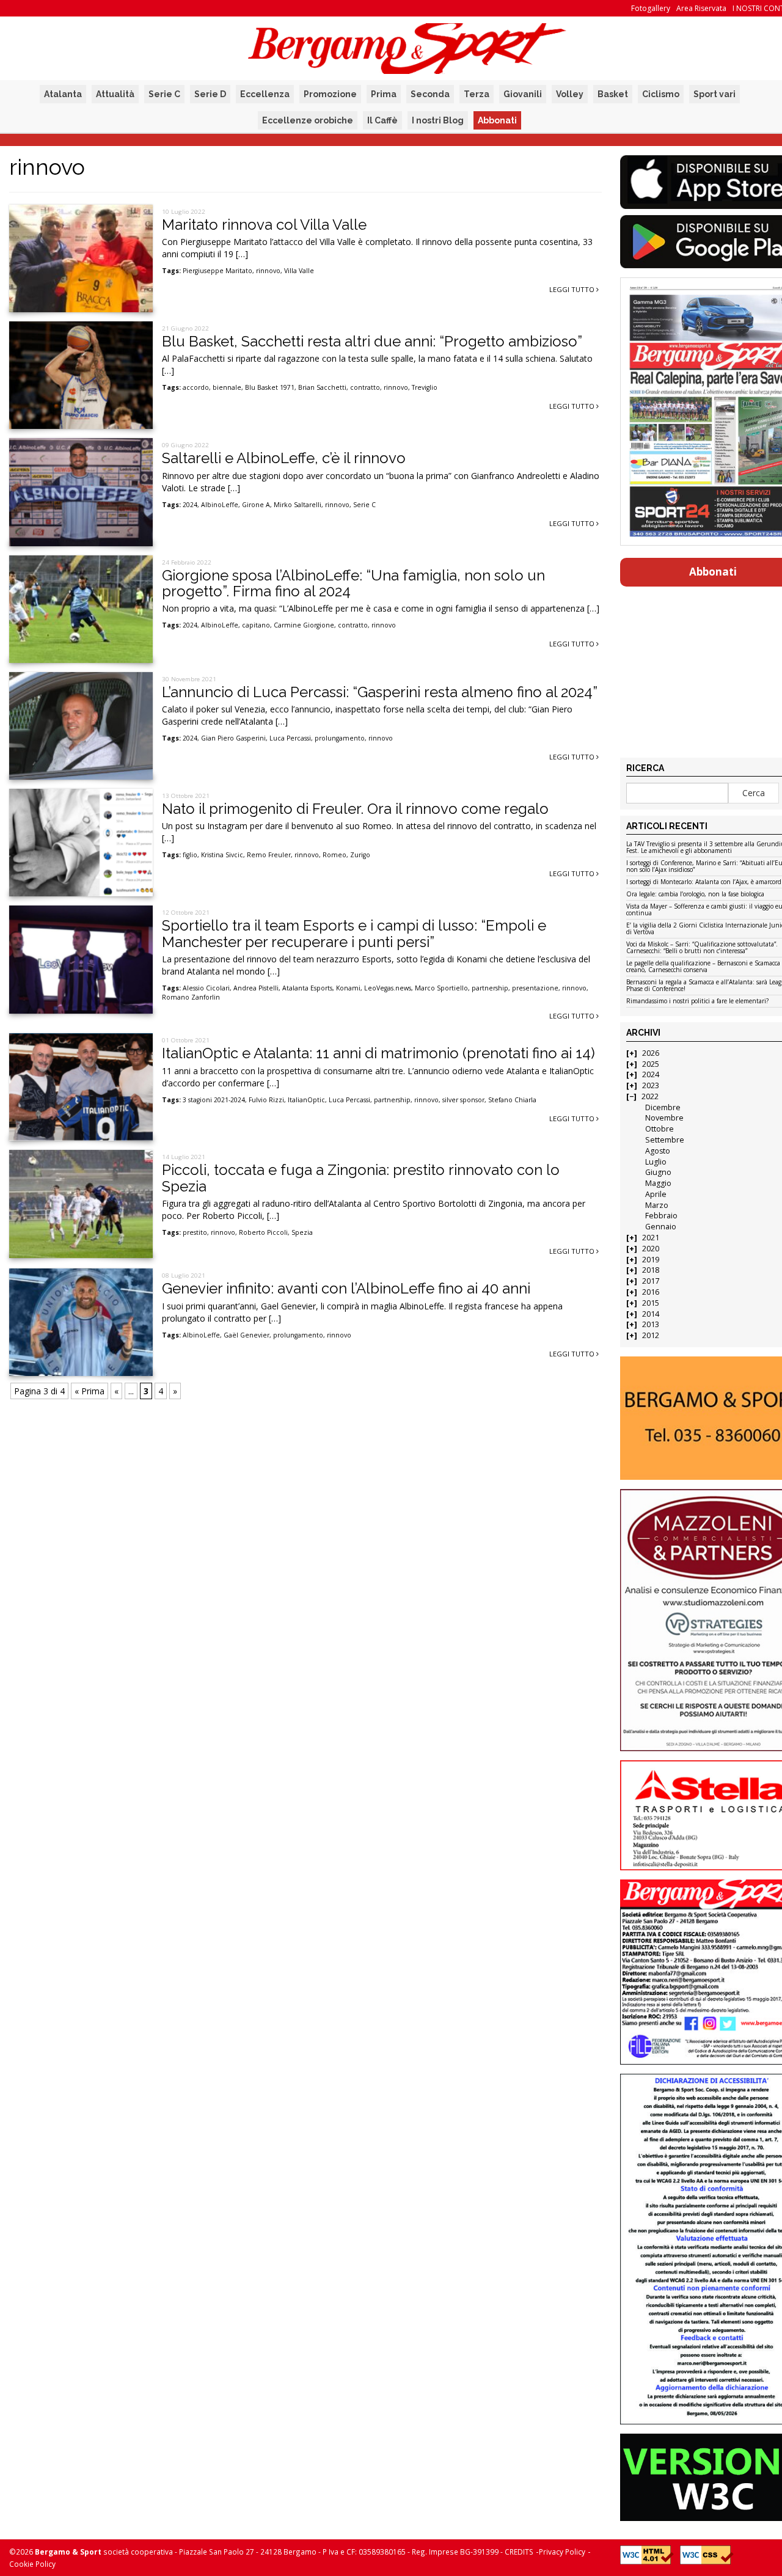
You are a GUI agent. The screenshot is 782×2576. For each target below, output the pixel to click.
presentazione (535, 988)
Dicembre (663, 1107)
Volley (570, 94)
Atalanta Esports (307, 988)
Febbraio (661, 1216)
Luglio (656, 1162)
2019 (651, 1260)
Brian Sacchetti (322, 387)
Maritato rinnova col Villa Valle (264, 225)
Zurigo (360, 855)
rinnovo (268, 271)
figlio (190, 855)
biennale (227, 387)
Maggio (658, 1183)
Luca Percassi (290, 738)
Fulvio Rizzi (266, 1100)
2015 (651, 1303)
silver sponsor (463, 1100)
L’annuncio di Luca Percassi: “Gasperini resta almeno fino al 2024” (380, 692)
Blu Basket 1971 (270, 387)
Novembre (664, 1118)
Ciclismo (661, 94)
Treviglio (425, 387)
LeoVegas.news (388, 988)
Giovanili (523, 94)
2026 (651, 1053)
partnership (490, 988)
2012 (651, 1335)
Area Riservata (701, 8)
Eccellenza (265, 94)
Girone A (256, 505)
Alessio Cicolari (206, 988)
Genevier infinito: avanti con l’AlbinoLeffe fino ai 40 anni (346, 1288)
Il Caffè (382, 120)
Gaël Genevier (247, 1335)
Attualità (115, 94)
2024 (190, 505)
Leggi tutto (573, 289)
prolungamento (340, 738)
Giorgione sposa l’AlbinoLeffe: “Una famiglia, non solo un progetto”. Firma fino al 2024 (353, 583)
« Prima (90, 1391)
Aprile (656, 1194)
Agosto (658, 1151)
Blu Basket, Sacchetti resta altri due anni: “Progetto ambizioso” (372, 341)
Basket (613, 94)
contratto (365, 387)
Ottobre (660, 1129)
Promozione (330, 94)
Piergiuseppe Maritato (217, 271)
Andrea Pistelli (256, 988)
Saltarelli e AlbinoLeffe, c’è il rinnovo (284, 458)
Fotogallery (651, 8)
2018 (651, 1270)
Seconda (430, 94)
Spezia (302, 1232)
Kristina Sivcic (222, 855)
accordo (196, 387)
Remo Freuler (269, 855)
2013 (651, 1324)
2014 (651, 1314)
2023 (651, 1085)
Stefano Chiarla (512, 1100)
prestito (195, 1232)
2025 (651, 1064)
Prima (384, 94)
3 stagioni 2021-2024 (214, 1100)
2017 (651, 1281)
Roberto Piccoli (263, 1232)
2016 (651, 1292)
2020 (651, 1249)
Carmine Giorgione (304, 625)
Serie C (164, 94)
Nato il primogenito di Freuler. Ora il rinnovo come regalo (355, 809)
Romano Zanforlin (191, 997)
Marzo (657, 1205)
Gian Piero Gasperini (233, 738)
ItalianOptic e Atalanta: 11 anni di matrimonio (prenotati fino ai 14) (378, 1053)
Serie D (210, 94)
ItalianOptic (306, 1100)
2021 (651, 1238)
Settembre (665, 1140)
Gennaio (661, 1227)
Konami (348, 988)
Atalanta (63, 94)
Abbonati (497, 120)
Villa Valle (299, 271)
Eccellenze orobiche (308, 120)
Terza (477, 94)
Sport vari (714, 94)
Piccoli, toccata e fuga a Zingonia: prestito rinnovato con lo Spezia (361, 1178)
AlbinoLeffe (220, 505)
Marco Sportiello (441, 988)
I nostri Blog (438, 120)
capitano (256, 625)
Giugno (658, 1172)
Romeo (334, 855)
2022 (650, 1096)
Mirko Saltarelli (298, 505)
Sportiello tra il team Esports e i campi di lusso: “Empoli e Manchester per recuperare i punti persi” (354, 933)
